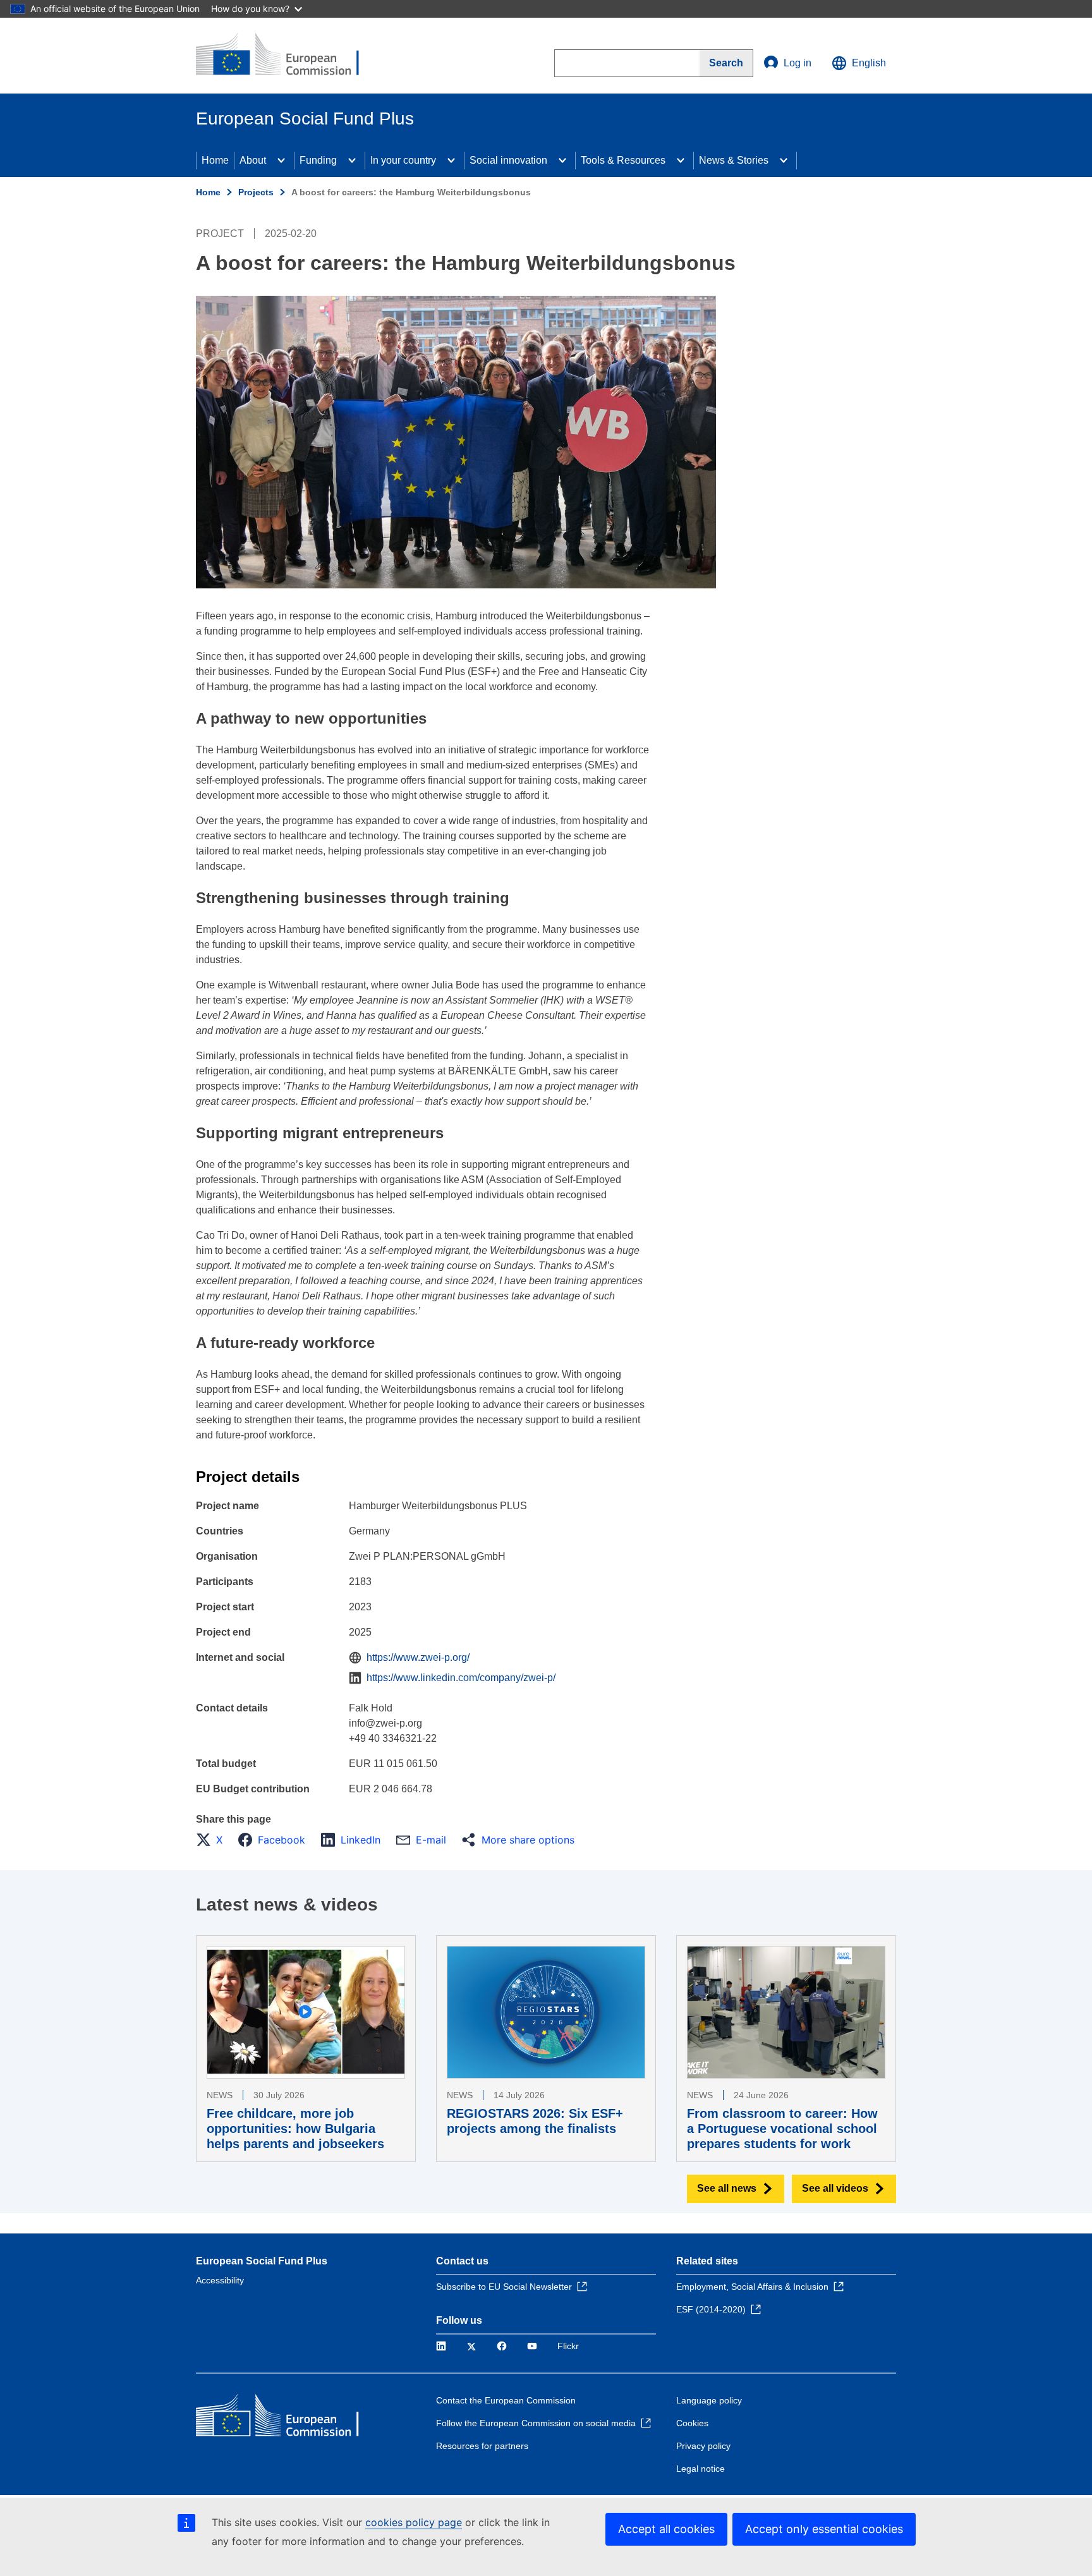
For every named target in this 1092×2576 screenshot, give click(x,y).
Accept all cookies (666, 2529)
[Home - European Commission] (288, 56)
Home (215, 160)
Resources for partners (482, 2446)
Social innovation (508, 160)
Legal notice (701, 2469)
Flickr (568, 2346)
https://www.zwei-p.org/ (418, 1657)
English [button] (869, 63)
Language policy (709, 2400)
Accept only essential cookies (824, 2529)
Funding (318, 160)
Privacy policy (703, 2446)
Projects (256, 192)
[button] (213, 1840)
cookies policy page (414, 2522)
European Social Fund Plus (262, 2261)
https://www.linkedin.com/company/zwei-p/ (461, 1678)
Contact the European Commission (506, 2400)
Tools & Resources (623, 160)
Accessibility (220, 2280)
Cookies (692, 2423)
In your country (403, 160)
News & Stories (734, 160)
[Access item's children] (281, 161)
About (253, 160)
